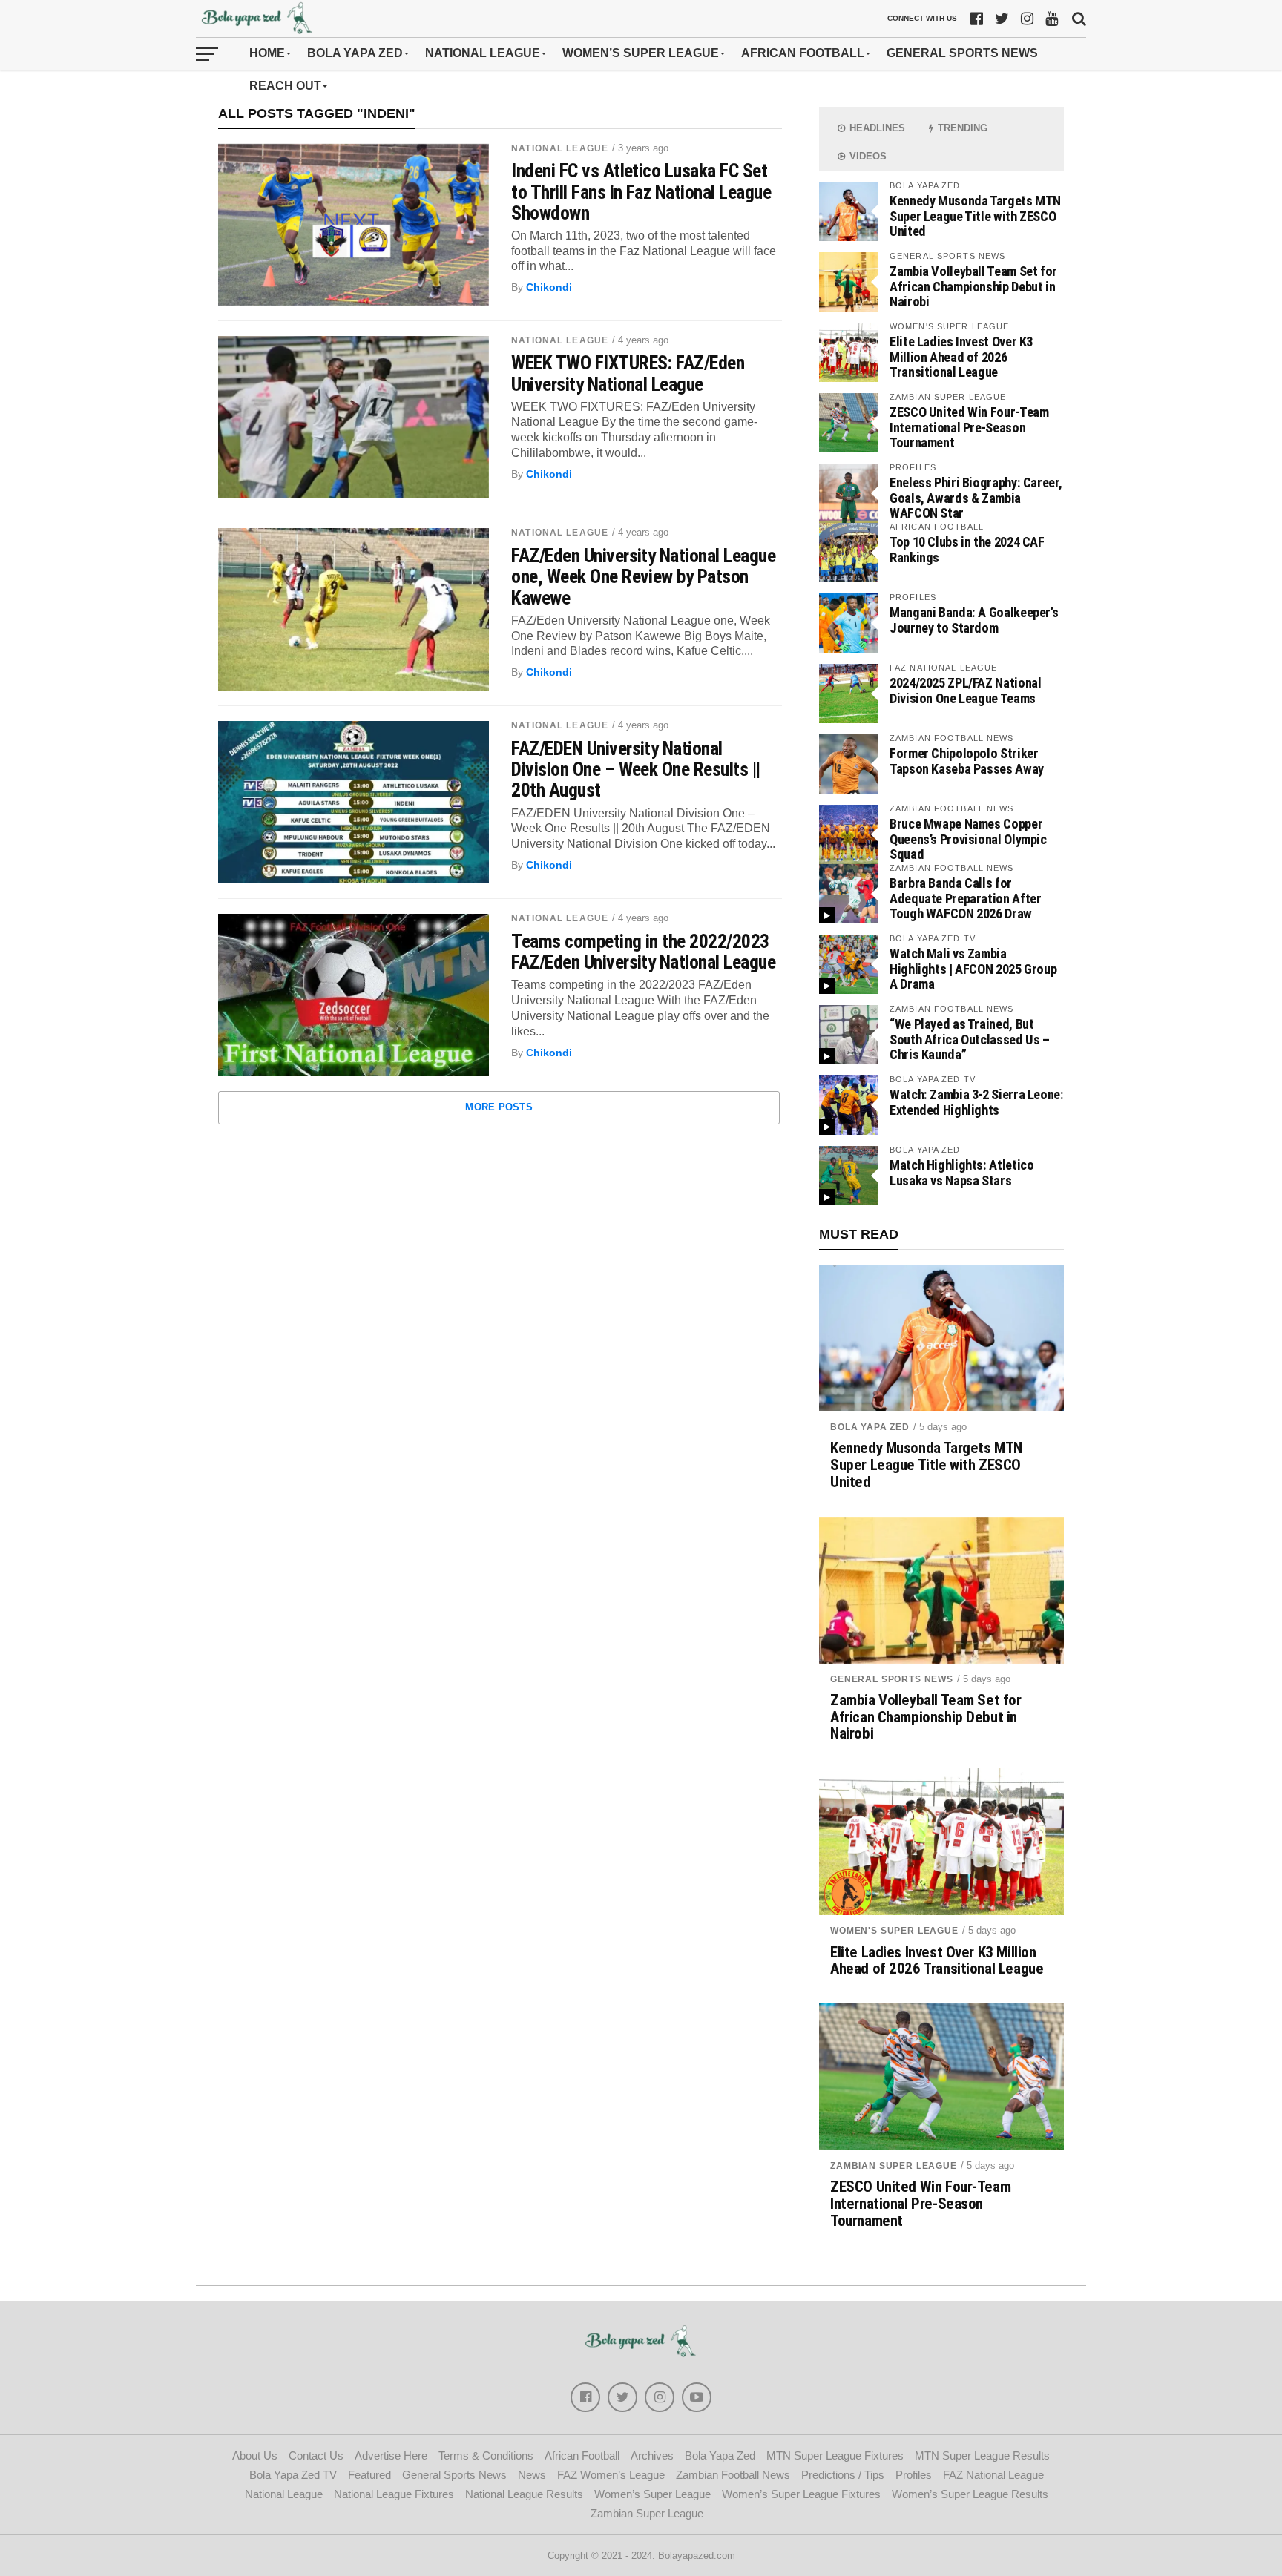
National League (483, 53)
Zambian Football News (733, 2475)
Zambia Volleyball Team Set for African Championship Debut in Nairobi (973, 286)
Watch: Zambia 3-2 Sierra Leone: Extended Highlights (977, 1102)
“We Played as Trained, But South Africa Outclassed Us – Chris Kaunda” (970, 1039)
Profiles (914, 2475)
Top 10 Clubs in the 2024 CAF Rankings (967, 549)
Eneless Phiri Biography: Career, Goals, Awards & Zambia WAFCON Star (976, 497)
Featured (369, 2475)
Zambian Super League (894, 2166)
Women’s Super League (641, 53)
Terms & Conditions (486, 2455)
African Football (803, 53)
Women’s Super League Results (970, 2494)
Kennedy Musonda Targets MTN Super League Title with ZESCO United (975, 215)
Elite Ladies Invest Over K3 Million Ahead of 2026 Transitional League (961, 356)
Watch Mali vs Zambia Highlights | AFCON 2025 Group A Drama (973, 968)
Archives (652, 2455)
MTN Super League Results (982, 2455)
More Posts (499, 1107)
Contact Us (316, 2455)
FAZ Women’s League (611, 2475)
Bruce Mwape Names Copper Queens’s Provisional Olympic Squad (968, 839)
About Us (255, 2455)
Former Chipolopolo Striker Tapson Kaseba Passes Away (967, 761)
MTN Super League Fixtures (835, 2455)
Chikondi (549, 287)
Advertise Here (391, 2455)
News (532, 2475)
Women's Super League (894, 1931)
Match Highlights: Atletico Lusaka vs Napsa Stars (961, 1172)
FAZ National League (993, 2475)
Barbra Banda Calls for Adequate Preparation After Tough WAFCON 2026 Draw (965, 898)
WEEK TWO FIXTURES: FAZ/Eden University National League (628, 373)
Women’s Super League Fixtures (801, 2494)
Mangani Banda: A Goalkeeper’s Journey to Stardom (974, 620)
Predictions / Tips (843, 2475)
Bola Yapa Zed (355, 53)
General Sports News (962, 53)
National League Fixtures (394, 2494)
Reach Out (285, 86)
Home (267, 53)
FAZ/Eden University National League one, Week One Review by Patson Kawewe (643, 576)
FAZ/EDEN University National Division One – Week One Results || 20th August (636, 769)
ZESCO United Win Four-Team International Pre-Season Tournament (969, 427)
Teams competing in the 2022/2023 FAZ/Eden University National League (643, 952)
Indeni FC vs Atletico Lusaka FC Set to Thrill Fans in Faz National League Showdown (641, 191)
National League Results (524, 2494)
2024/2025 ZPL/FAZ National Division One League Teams (965, 690)
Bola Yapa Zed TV (293, 2475)
